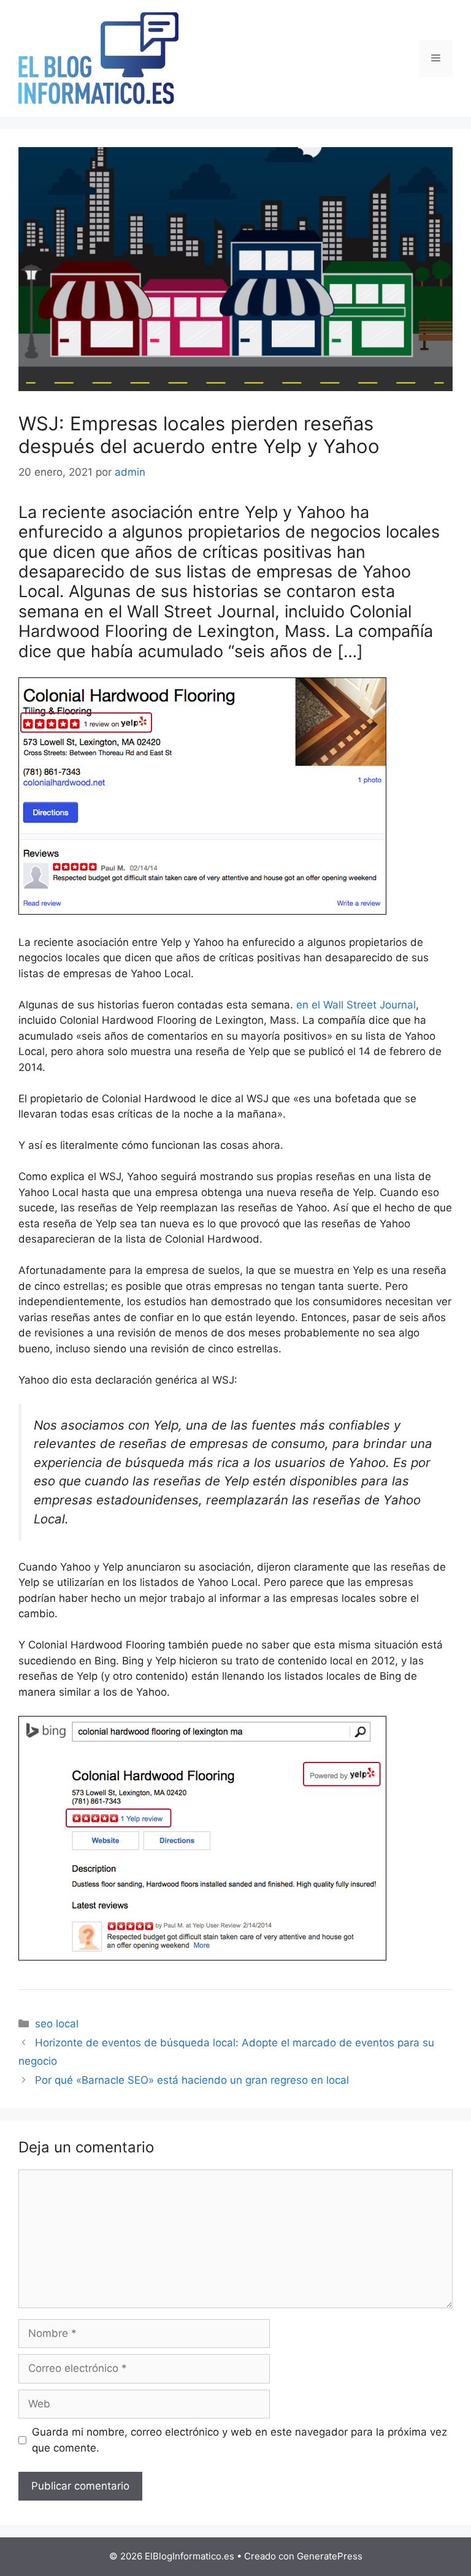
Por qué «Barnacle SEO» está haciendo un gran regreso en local (192, 2080)
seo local (57, 2024)
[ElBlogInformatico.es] (98, 58)
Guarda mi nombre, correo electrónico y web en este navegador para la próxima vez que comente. (239, 2440)
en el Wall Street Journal (356, 1005)
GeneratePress (330, 2556)
